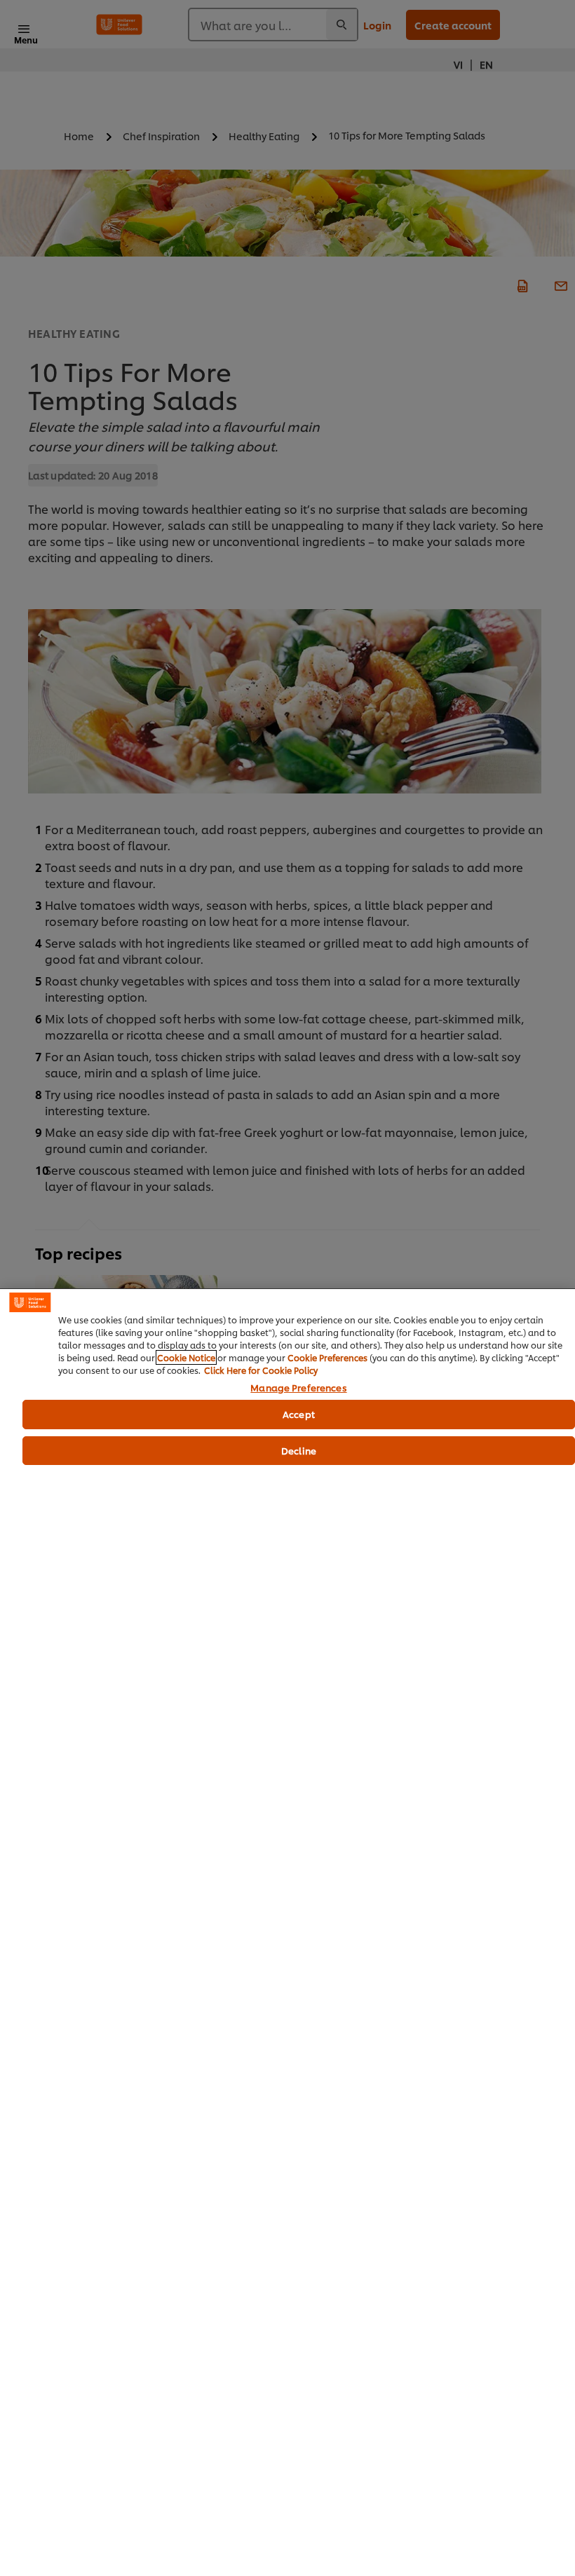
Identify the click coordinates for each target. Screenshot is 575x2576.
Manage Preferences (298, 1388)
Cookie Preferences (327, 1357)
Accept (299, 1414)
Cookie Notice (186, 1357)
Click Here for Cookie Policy (261, 1370)
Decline (299, 1450)
